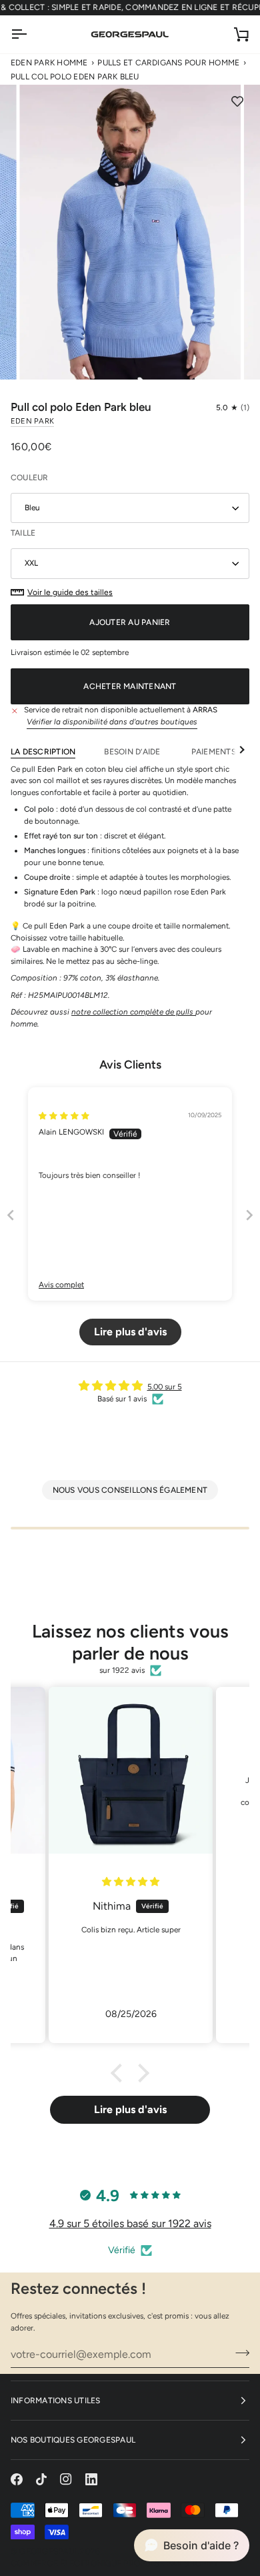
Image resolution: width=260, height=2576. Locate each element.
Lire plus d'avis (130, 2109)
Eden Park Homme (49, 63)
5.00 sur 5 (165, 1387)
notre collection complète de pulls (133, 1012)
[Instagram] (66, 2479)
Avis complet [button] (61, 1285)
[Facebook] (17, 2479)
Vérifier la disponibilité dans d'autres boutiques (112, 722)
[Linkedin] (91, 2479)
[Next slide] (249, 1215)
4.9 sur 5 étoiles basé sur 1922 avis (130, 2223)
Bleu (32, 508)
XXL (31, 563)
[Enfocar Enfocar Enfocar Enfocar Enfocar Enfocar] (130, 232)
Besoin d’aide (133, 752)
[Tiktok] (41, 2479)
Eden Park (32, 421)
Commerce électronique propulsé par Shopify (114, 2563)
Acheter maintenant (130, 686)
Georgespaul (49, 2551)
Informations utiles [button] (56, 2401)
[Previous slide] (11, 1215)
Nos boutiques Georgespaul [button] (73, 2440)
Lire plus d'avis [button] (130, 1332)
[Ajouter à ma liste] (237, 101)
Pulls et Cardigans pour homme (168, 63)
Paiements (214, 752)
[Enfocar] (44, 355)
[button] (233, 408)
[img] (64, 1116)
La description (43, 752)
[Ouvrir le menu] (31, 34)
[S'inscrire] (238, 2353)
